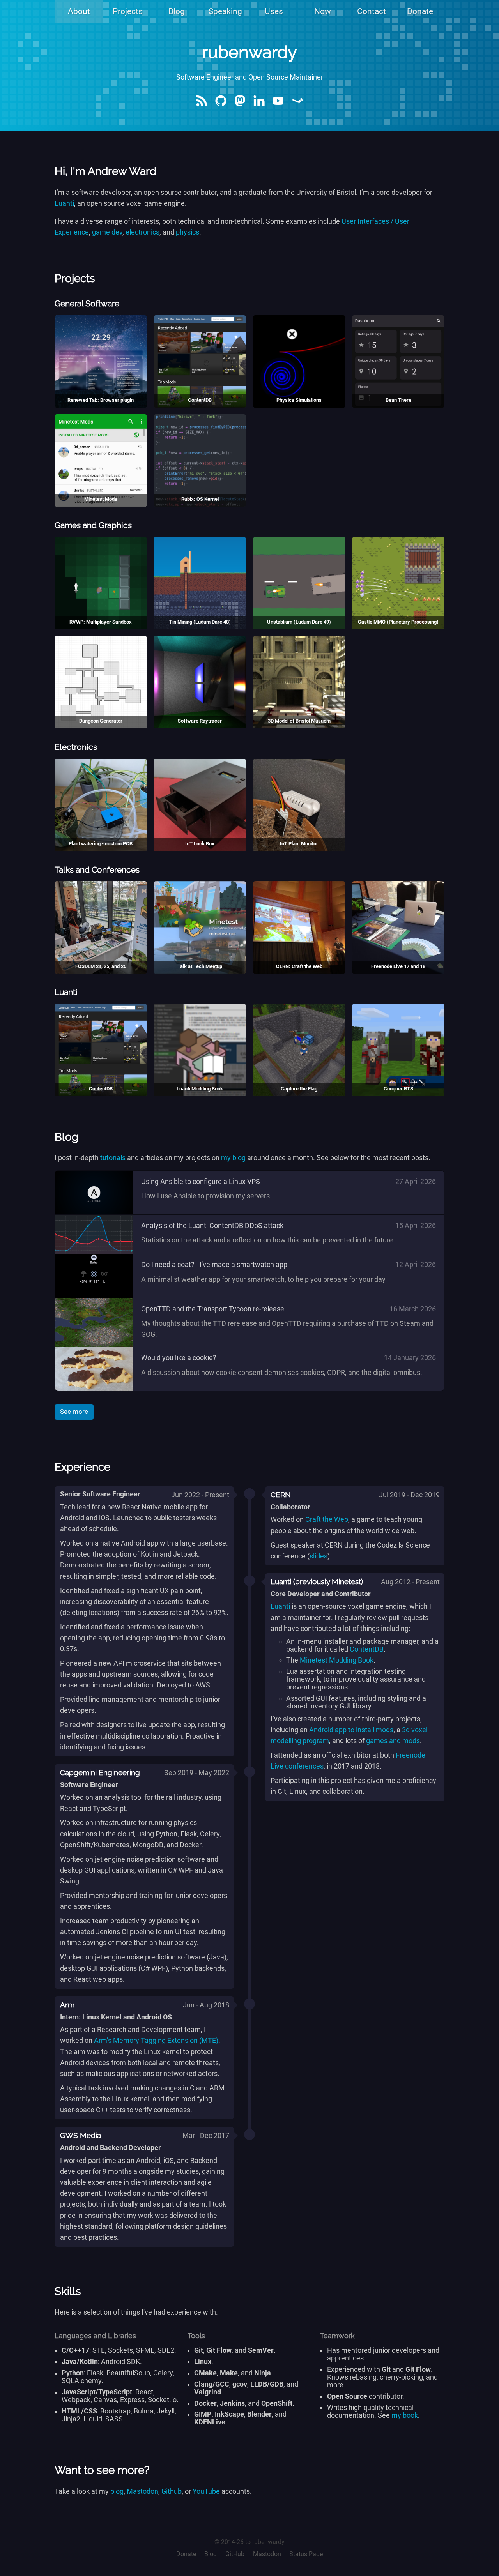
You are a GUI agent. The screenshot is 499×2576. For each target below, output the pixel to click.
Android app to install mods (351, 1730)
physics (188, 232)
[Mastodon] (240, 107)
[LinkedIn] (259, 107)
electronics (142, 232)
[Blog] (202, 107)
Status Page (306, 2554)
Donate (420, 11)
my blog (233, 1158)
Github (172, 2491)
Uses (274, 11)
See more (74, 1412)
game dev (107, 232)
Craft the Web (327, 1519)
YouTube (206, 2491)
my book (405, 2415)
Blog (177, 11)
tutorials (113, 1158)
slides (319, 1556)
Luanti (64, 203)
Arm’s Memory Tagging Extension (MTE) (156, 2041)
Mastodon (142, 2491)
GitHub (235, 2554)
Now (323, 11)
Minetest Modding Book (337, 1660)
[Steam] (297, 107)
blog (117, 2491)
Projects (128, 11)
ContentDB (367, 1649)
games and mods (393, 1741)
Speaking (225, 11)
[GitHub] (221, 107)
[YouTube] (278, 107)
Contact (372, 11)
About (79, 11)
